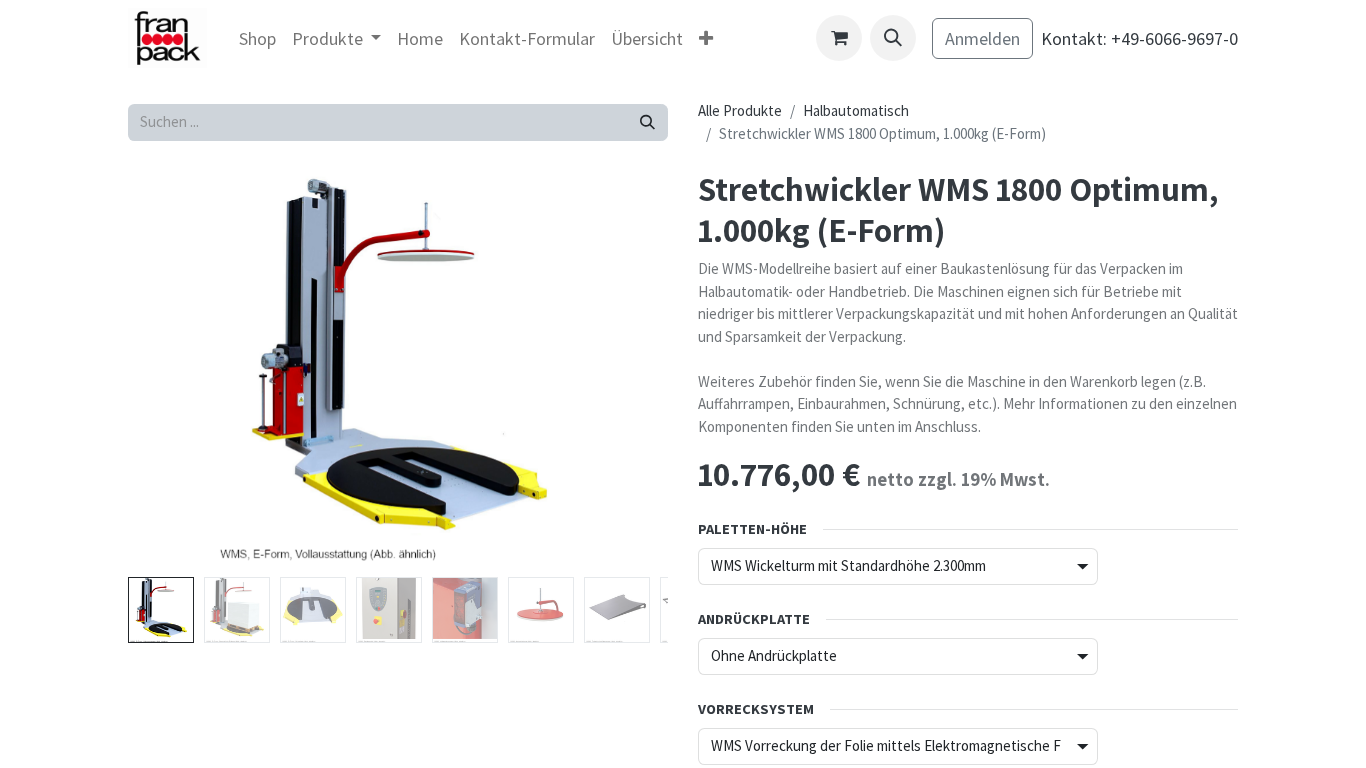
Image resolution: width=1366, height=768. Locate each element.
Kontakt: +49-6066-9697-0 (1139, 38)
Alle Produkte (740, 110)
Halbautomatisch (856, 110)
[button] (893, 38)
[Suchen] (647, 122)
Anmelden (982, 38)
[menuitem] (257, 38)
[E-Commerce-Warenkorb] (839, 38)
